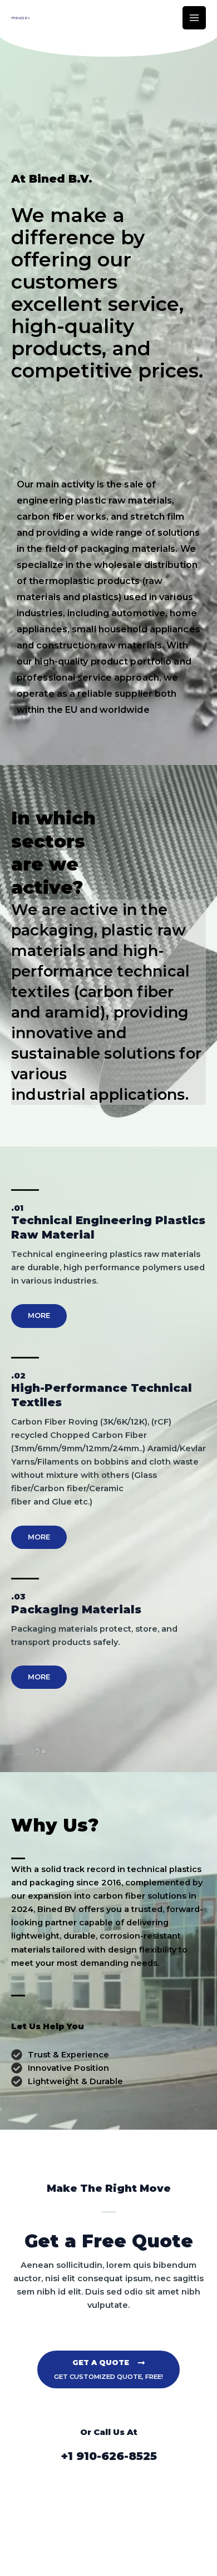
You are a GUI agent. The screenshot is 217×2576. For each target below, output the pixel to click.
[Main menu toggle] (194, 18)
